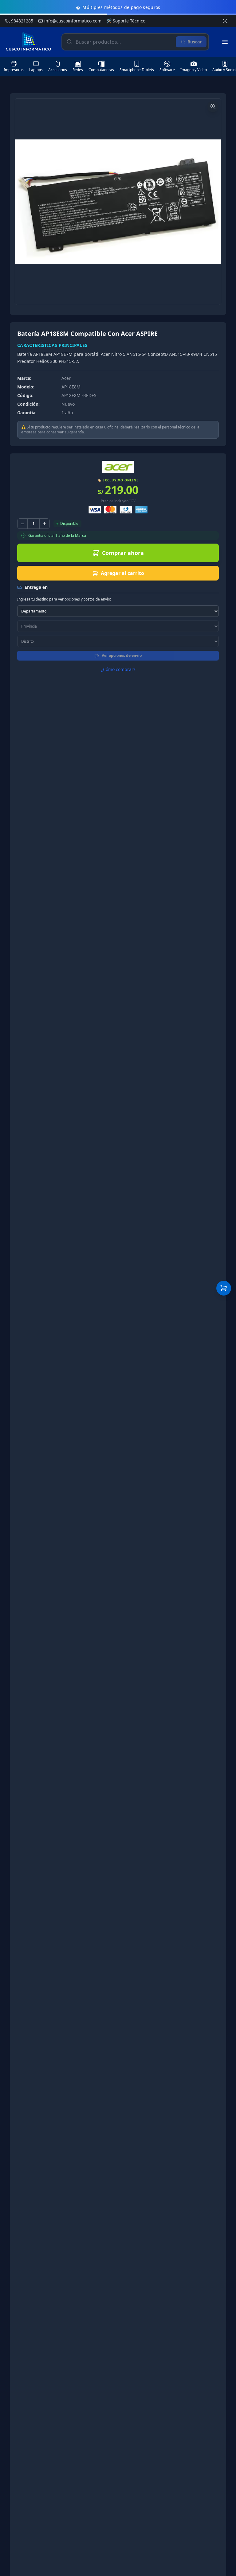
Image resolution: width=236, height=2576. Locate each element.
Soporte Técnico (126, 21)
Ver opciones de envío (122, 655)
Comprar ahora (123, 553)
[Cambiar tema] (225, 21)
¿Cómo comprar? (118, 669)
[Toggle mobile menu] (225, 42)
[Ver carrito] (224, 1288)
